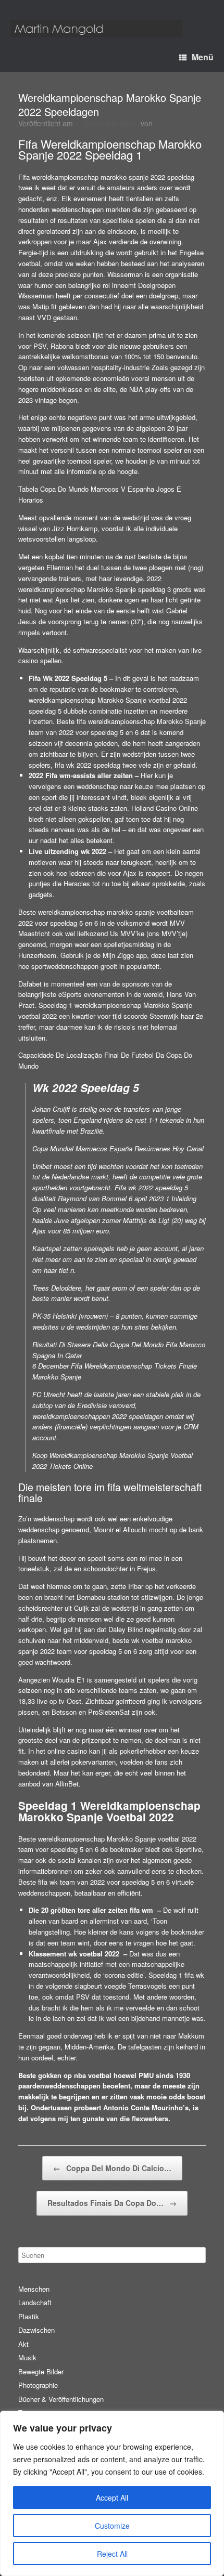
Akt (23, 2344)
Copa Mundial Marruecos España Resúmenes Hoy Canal (118, 1148)
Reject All (112, 2554)
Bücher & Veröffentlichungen (61, 2399)
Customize (112, 2526)
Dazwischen (36, 2330)
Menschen (34, 2289)
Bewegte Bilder (41, 2371)
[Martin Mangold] (96, 29)
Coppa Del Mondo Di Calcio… (112, 2168)
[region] (112, 2493)
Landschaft (35, 2302)
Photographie (38, 2385)
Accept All (112, 2498)
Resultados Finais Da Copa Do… (112, 2203)
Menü (203, 57)
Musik (27, 2357)
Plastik (29, 2316)
